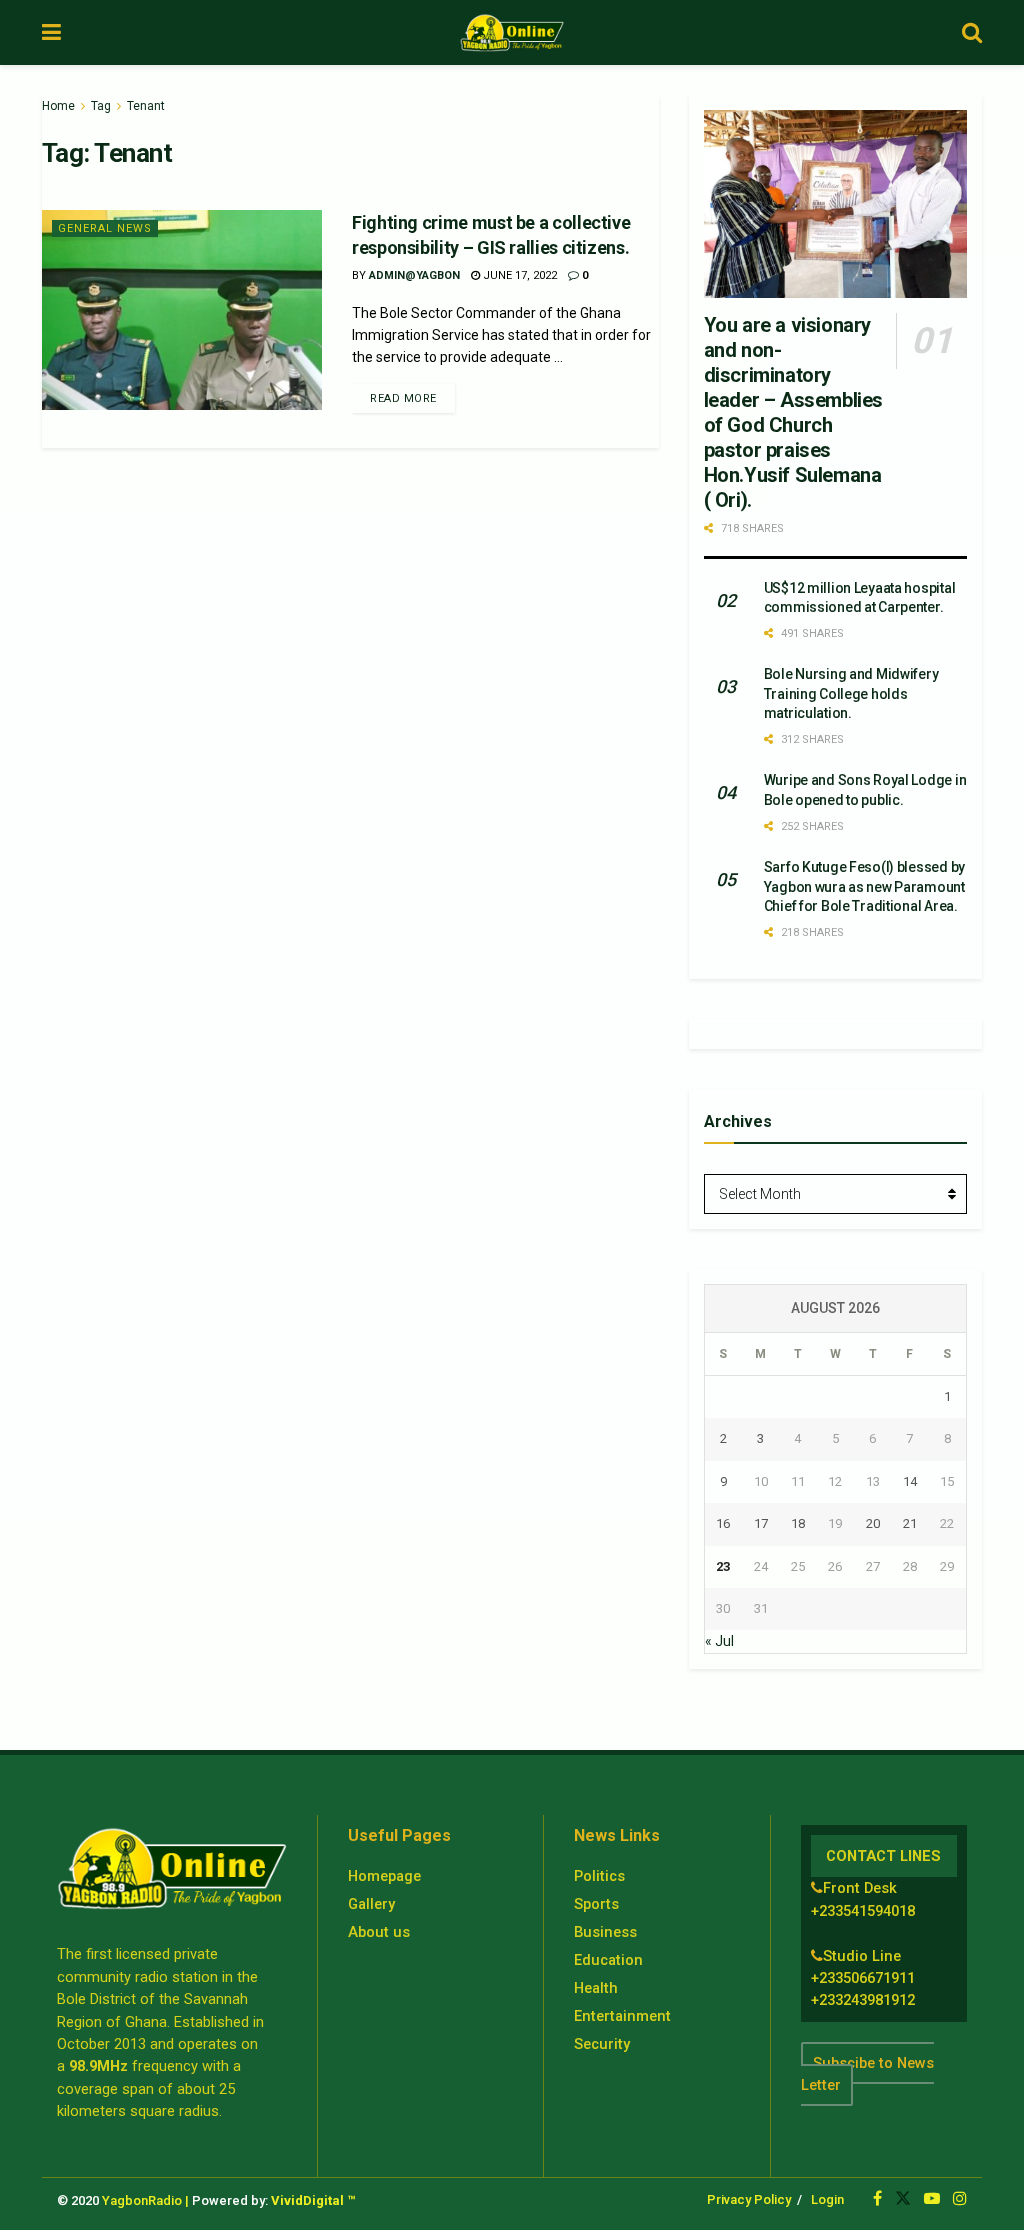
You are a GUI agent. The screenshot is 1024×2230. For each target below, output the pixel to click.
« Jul (719, 1641)
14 (910, 1481)
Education (608, 1960)
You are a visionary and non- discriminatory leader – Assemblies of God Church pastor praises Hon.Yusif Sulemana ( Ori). (793, 412)
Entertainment (622, 2016)
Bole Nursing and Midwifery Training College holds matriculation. (851, 693)
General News (105, 228)
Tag (101, 106)
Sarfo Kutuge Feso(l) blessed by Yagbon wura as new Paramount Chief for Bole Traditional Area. (864, 886)
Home (58, 106)
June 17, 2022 (518, 275)
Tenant (146, 106)
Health (596, 1988)
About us (379, 1932)
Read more (403, 398)
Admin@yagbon (414, 275)
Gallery (371, 1904)
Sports (596, 1904)
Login (827, 2199)
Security (602, 2044)
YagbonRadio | (145, 2200)
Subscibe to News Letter (867, 2074)
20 (873, 1523)
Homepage (384, 1876)
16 (723, 1523)
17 (761, 1523)
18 (798, 1523)
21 (910, 1523)
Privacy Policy (749, 2199)
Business (605, 1932)
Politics (599, 1876)
